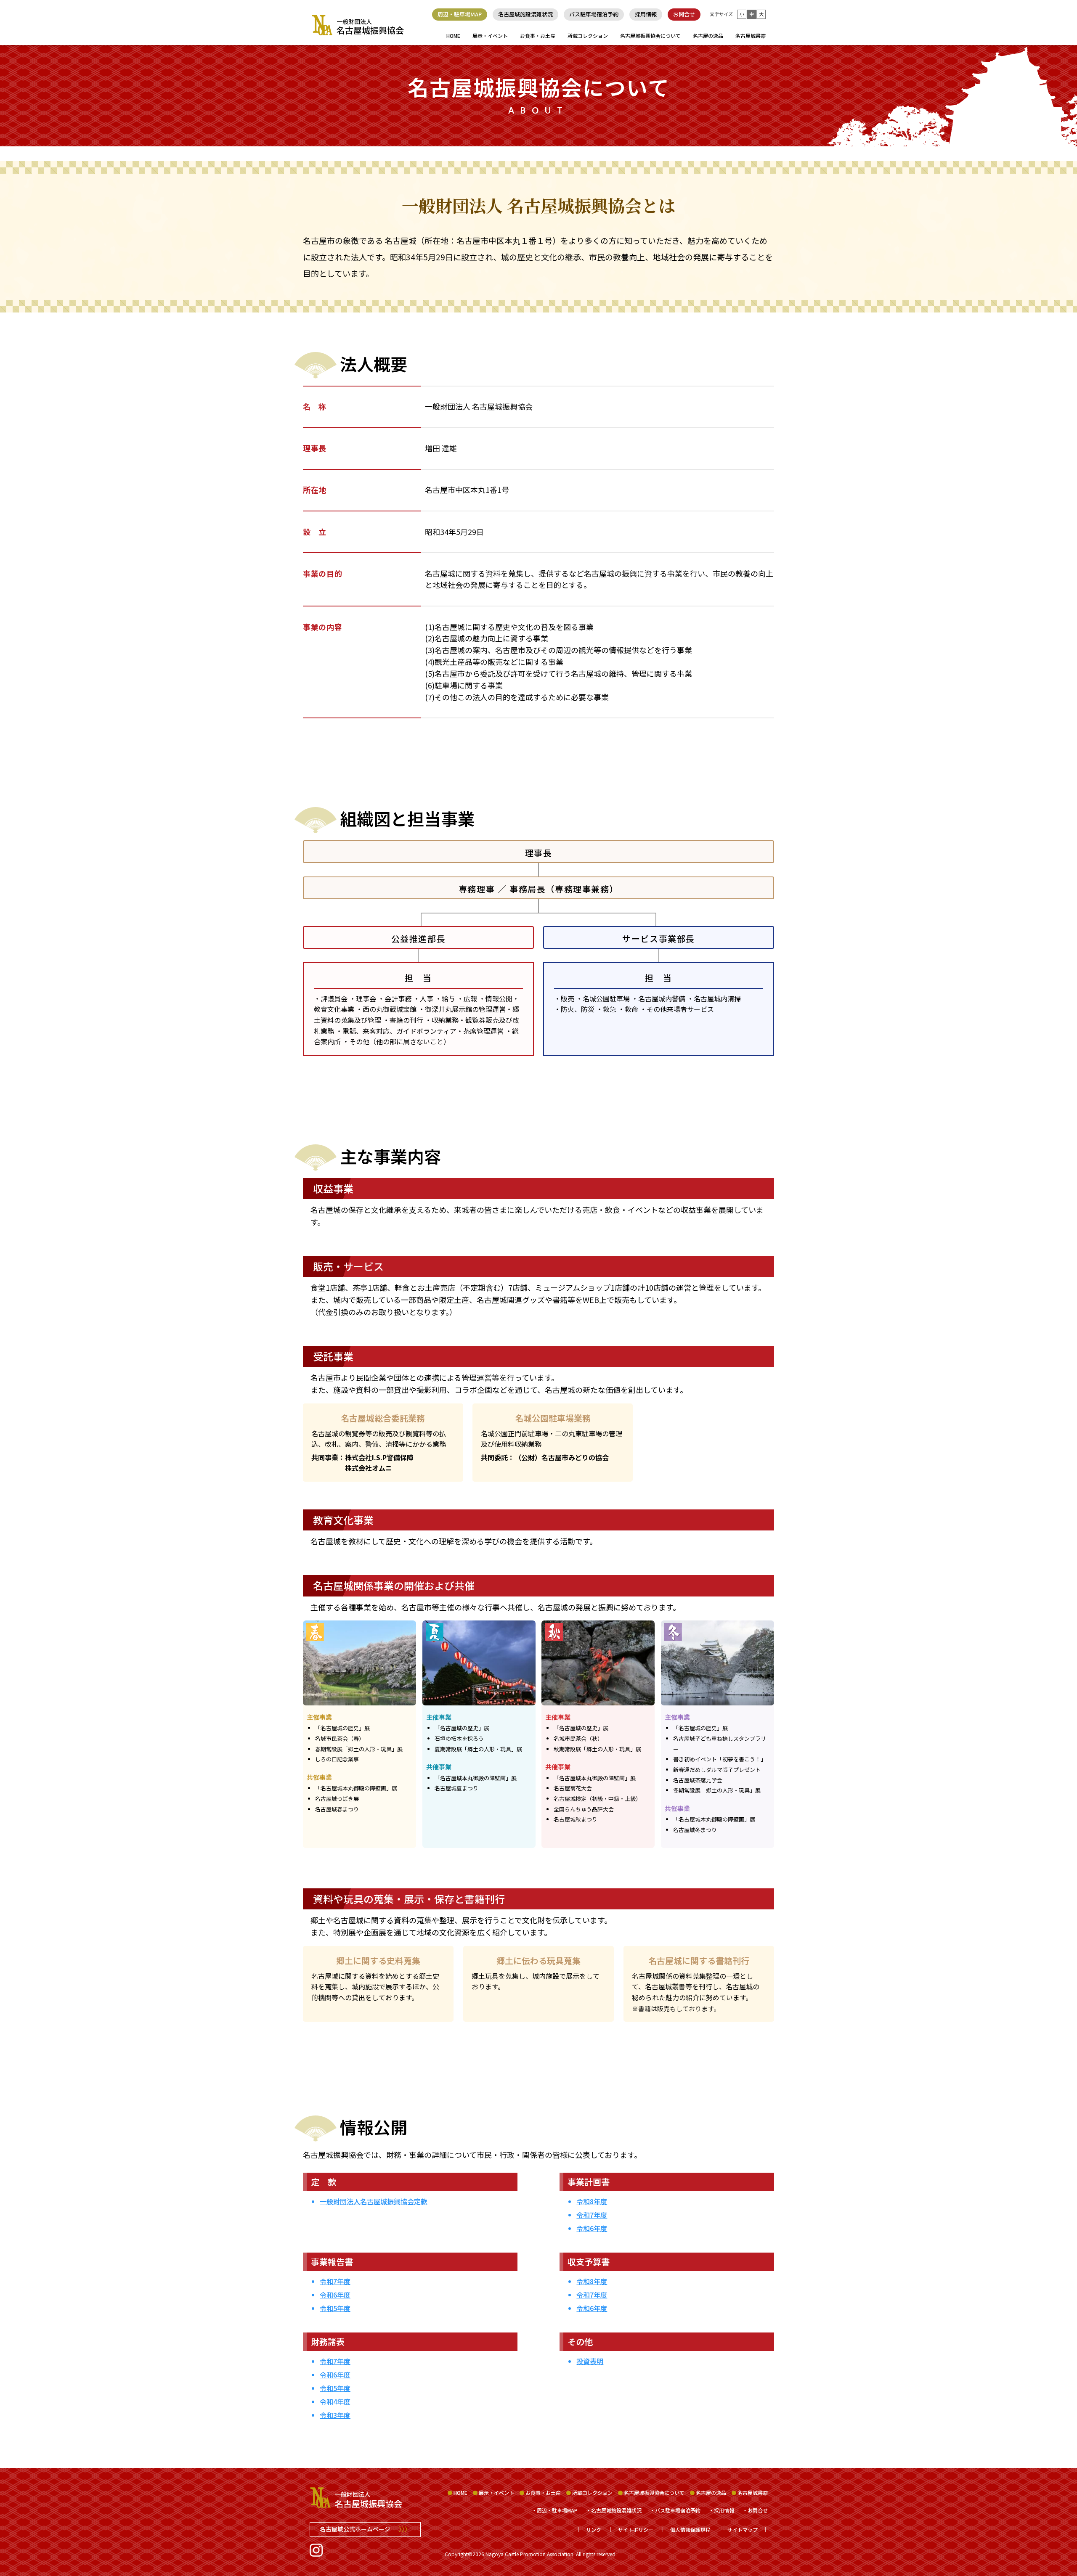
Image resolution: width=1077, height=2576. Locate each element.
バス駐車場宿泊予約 (594, 14)
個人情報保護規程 (690, 2530)
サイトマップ (743, 2530)
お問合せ (684, 14)
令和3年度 (335, 2415)
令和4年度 (335, 2401)
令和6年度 (335, 2295)
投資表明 (590, 2361)
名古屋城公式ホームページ (365, 2529)
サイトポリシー (636, 2530)
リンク (594, 2530)
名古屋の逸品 (708, 36)
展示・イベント (490, 36)
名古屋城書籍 (751, 36)
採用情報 (646, 14)
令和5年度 (335, 2308)
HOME (453, 36)
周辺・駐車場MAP (460, 14)
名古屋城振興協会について (650, 36)
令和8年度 (592, 2201)
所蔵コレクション (588, 36)
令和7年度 (335, 2281)
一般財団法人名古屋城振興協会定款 (374, 2201)
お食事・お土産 (538, 36)
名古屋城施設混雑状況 (525, 14)
